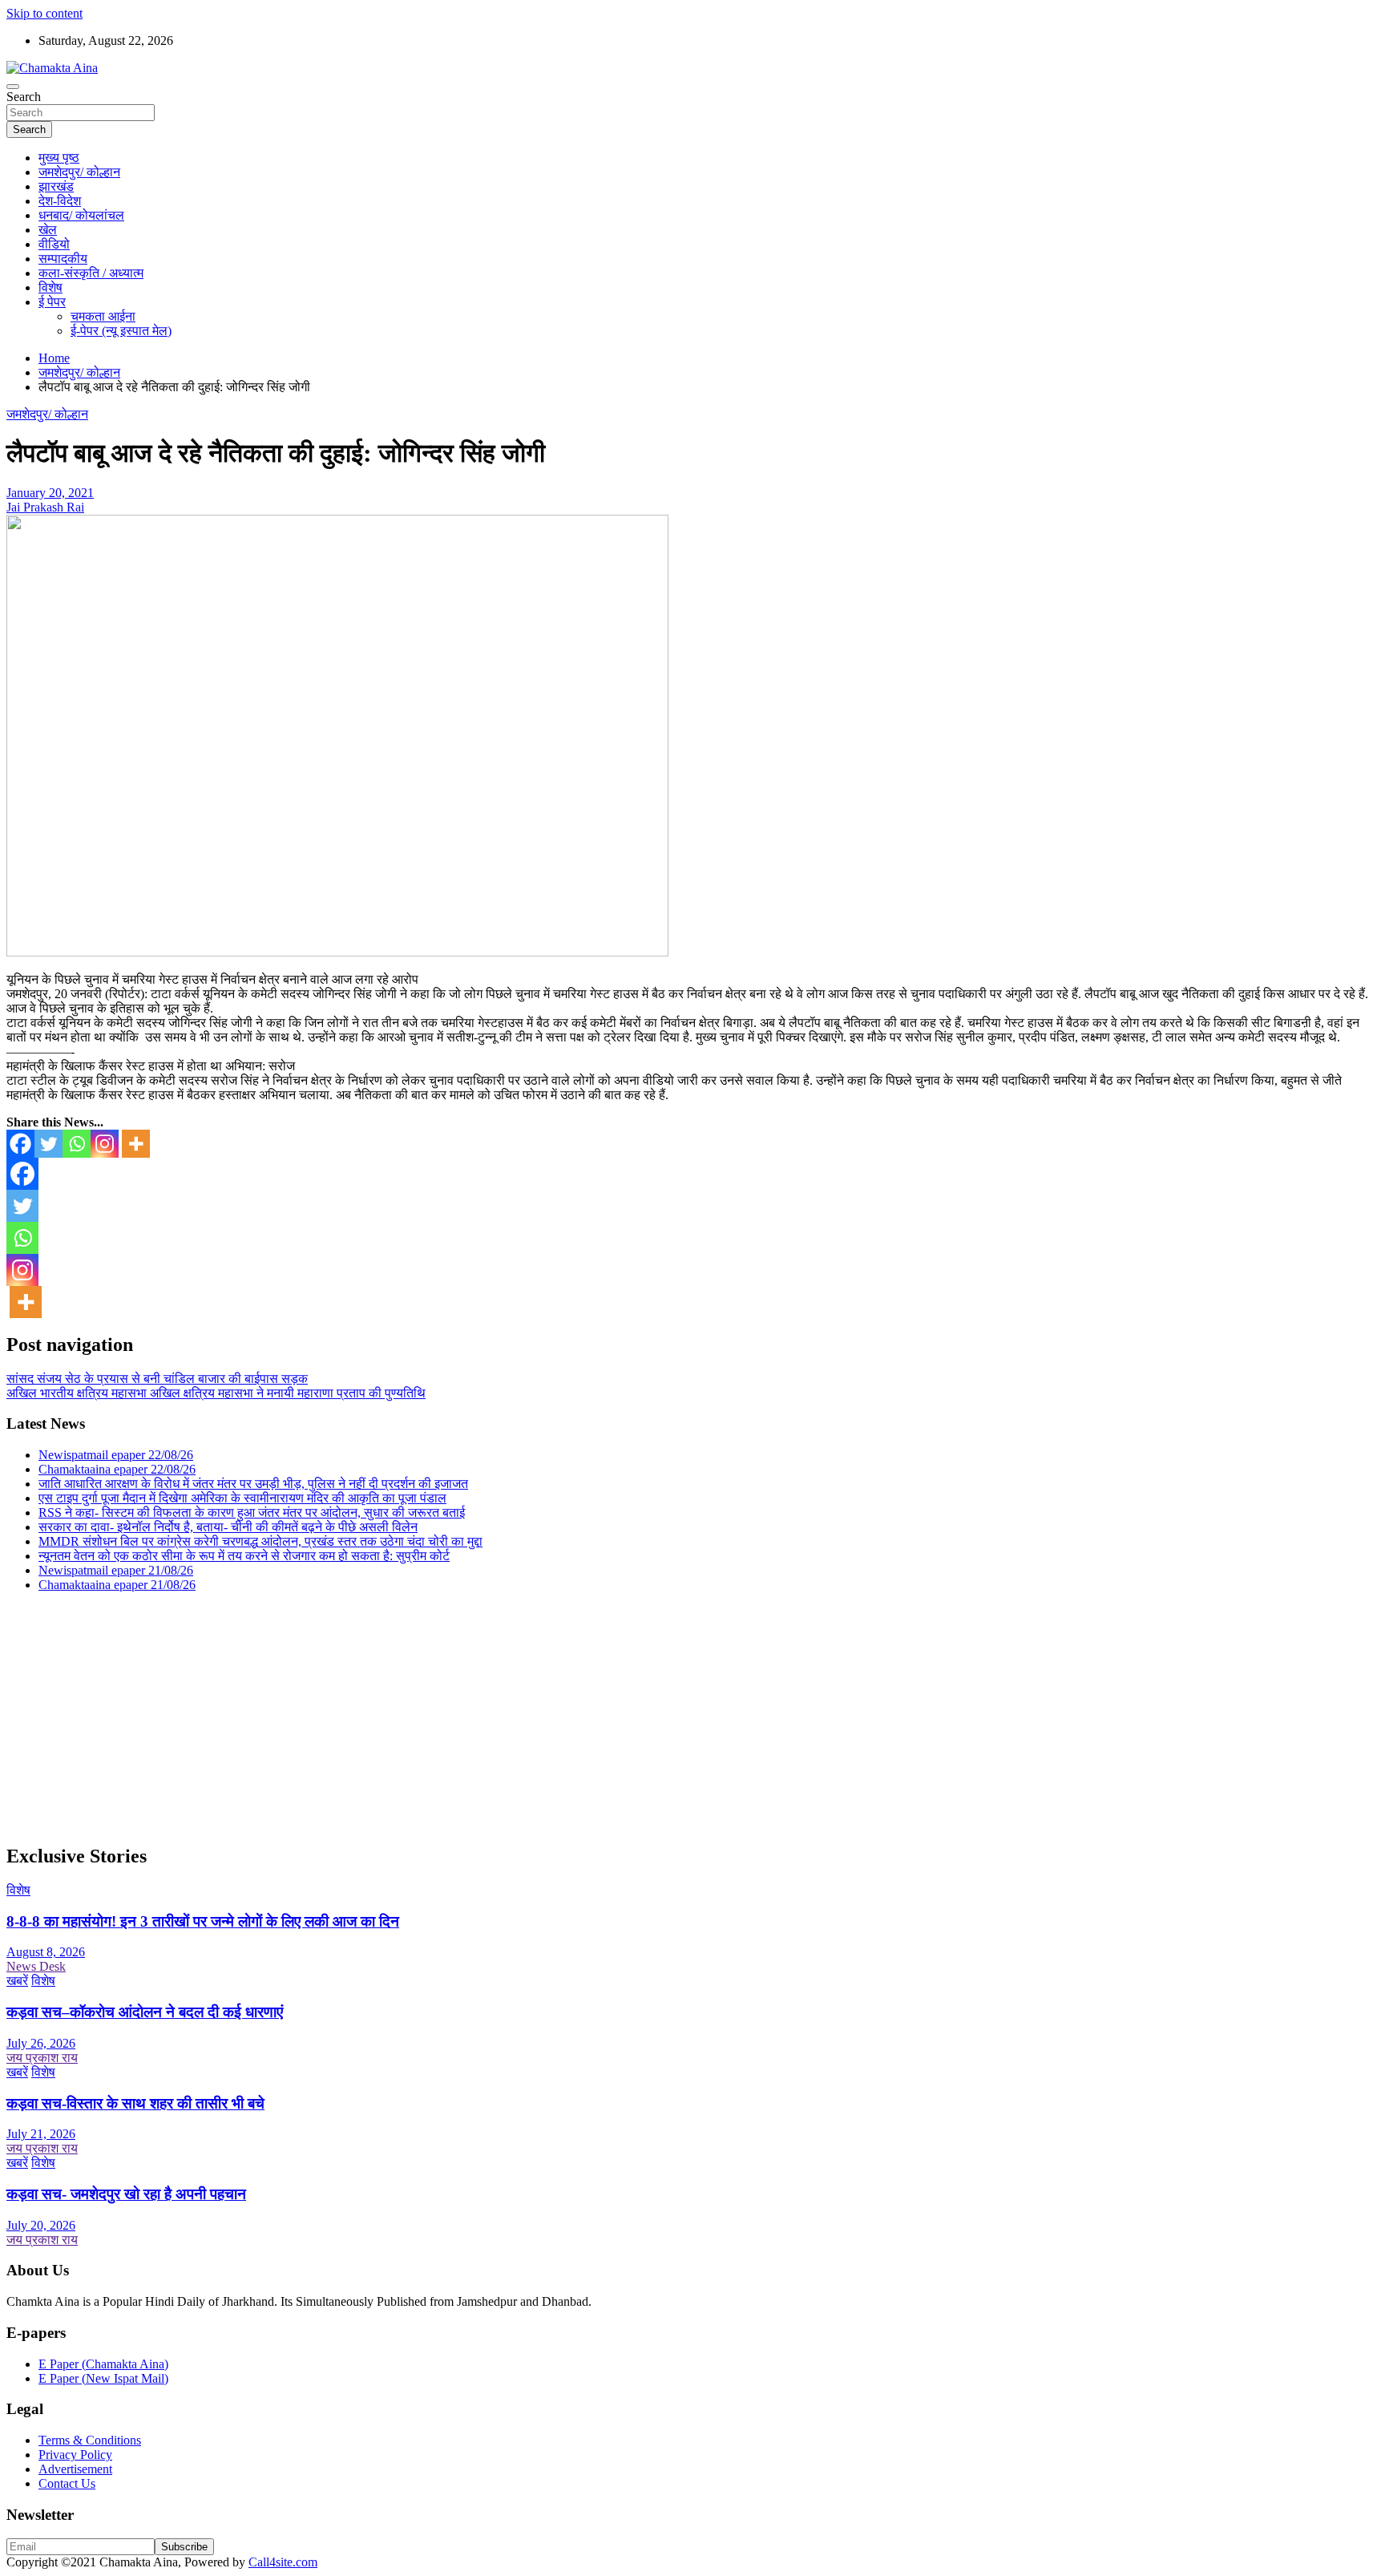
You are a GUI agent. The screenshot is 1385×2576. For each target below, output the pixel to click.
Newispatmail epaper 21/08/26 (116, 1570)
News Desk (36, 1966)
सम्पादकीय (63, 259)
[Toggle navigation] (13, 87)
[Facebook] (20, 1144)
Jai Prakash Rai (45, 507)
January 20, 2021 (50, 493)
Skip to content (44, 13)
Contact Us (67, 2483)
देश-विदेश (60, 201)
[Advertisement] (487, 1717)
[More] (136, 1144)
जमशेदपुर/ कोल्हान (79, 172)
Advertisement (75, 2469)
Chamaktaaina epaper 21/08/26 (117, 1585)
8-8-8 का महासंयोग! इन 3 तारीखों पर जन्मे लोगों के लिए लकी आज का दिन (203, 1921)
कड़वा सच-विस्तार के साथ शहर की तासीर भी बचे (135, 2103)
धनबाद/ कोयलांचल (81, 215)
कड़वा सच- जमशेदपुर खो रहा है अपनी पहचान (126, 2194)
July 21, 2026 (41, 2134)
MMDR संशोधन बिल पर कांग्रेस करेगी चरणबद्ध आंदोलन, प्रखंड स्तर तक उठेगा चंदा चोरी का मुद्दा (260, 1541)
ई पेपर (52, 302)
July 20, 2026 (41, 2225)
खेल (48, 230)
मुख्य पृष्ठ (59, 158)
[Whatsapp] (77, 1144)
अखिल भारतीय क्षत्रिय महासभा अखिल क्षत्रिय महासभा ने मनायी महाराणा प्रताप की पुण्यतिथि (216, 1393)
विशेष (50, 287)
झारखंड (56, 186)
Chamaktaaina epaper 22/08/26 (117, 1469)
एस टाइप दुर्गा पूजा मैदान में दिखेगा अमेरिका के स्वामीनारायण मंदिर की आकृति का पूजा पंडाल (242, 1498)
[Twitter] (48, 1144)
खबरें (17, 1981)
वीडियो (54, 244)
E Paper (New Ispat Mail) (103, 2378)
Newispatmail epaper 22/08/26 (116, 1455)
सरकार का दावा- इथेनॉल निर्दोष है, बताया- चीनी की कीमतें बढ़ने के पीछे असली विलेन (228, 1527)
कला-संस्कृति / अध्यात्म (91, 273)
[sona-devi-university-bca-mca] (337, 952)
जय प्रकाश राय (42, 2058)
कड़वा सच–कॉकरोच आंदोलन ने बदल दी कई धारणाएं (145, 2012)
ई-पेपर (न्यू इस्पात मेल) (121, 331)
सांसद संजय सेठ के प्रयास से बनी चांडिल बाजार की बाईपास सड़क (157, 1379)
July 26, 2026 (41, 2043)
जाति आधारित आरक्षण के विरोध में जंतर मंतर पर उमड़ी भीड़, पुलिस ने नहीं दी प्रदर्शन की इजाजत (253, 1484)
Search (24, 97)
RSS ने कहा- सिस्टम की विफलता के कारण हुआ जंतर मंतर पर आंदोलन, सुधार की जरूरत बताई (252, 1512)
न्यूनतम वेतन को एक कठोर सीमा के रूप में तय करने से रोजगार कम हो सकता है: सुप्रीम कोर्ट (244, 1556)
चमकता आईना (103, 316)
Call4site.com (283, 2562)
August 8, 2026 (46, 1952)
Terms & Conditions (90, 2440)
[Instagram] (105, 1144)
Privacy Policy (75, 2455)
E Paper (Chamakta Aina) (103, 2364)
